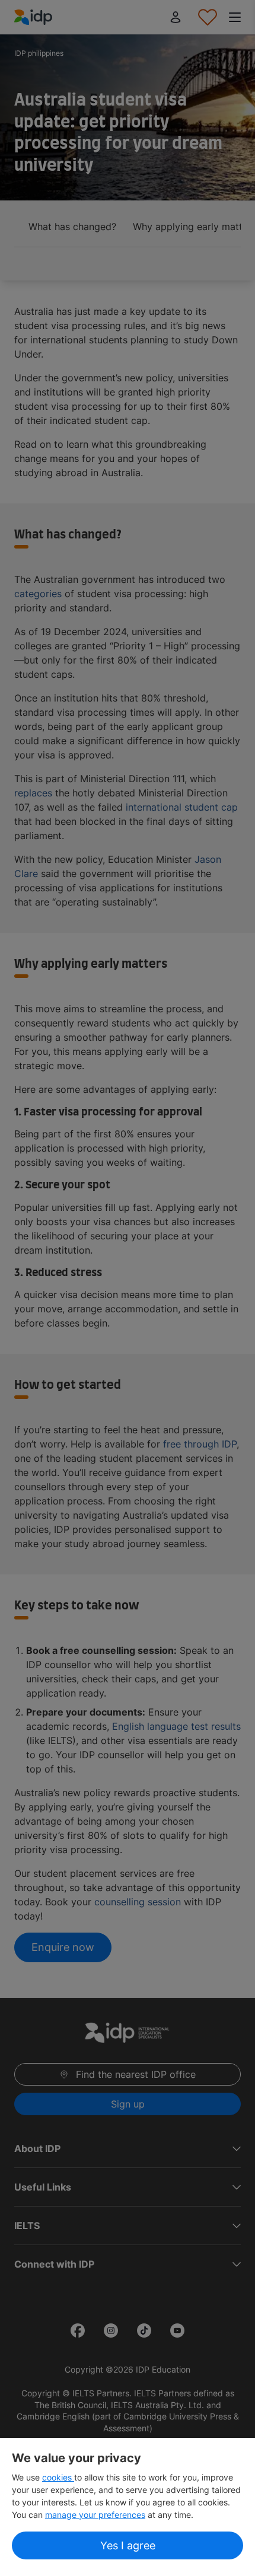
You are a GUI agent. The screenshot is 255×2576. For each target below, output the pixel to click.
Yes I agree (128, 2545)
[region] (128, 2507)
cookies (58, 2477)
